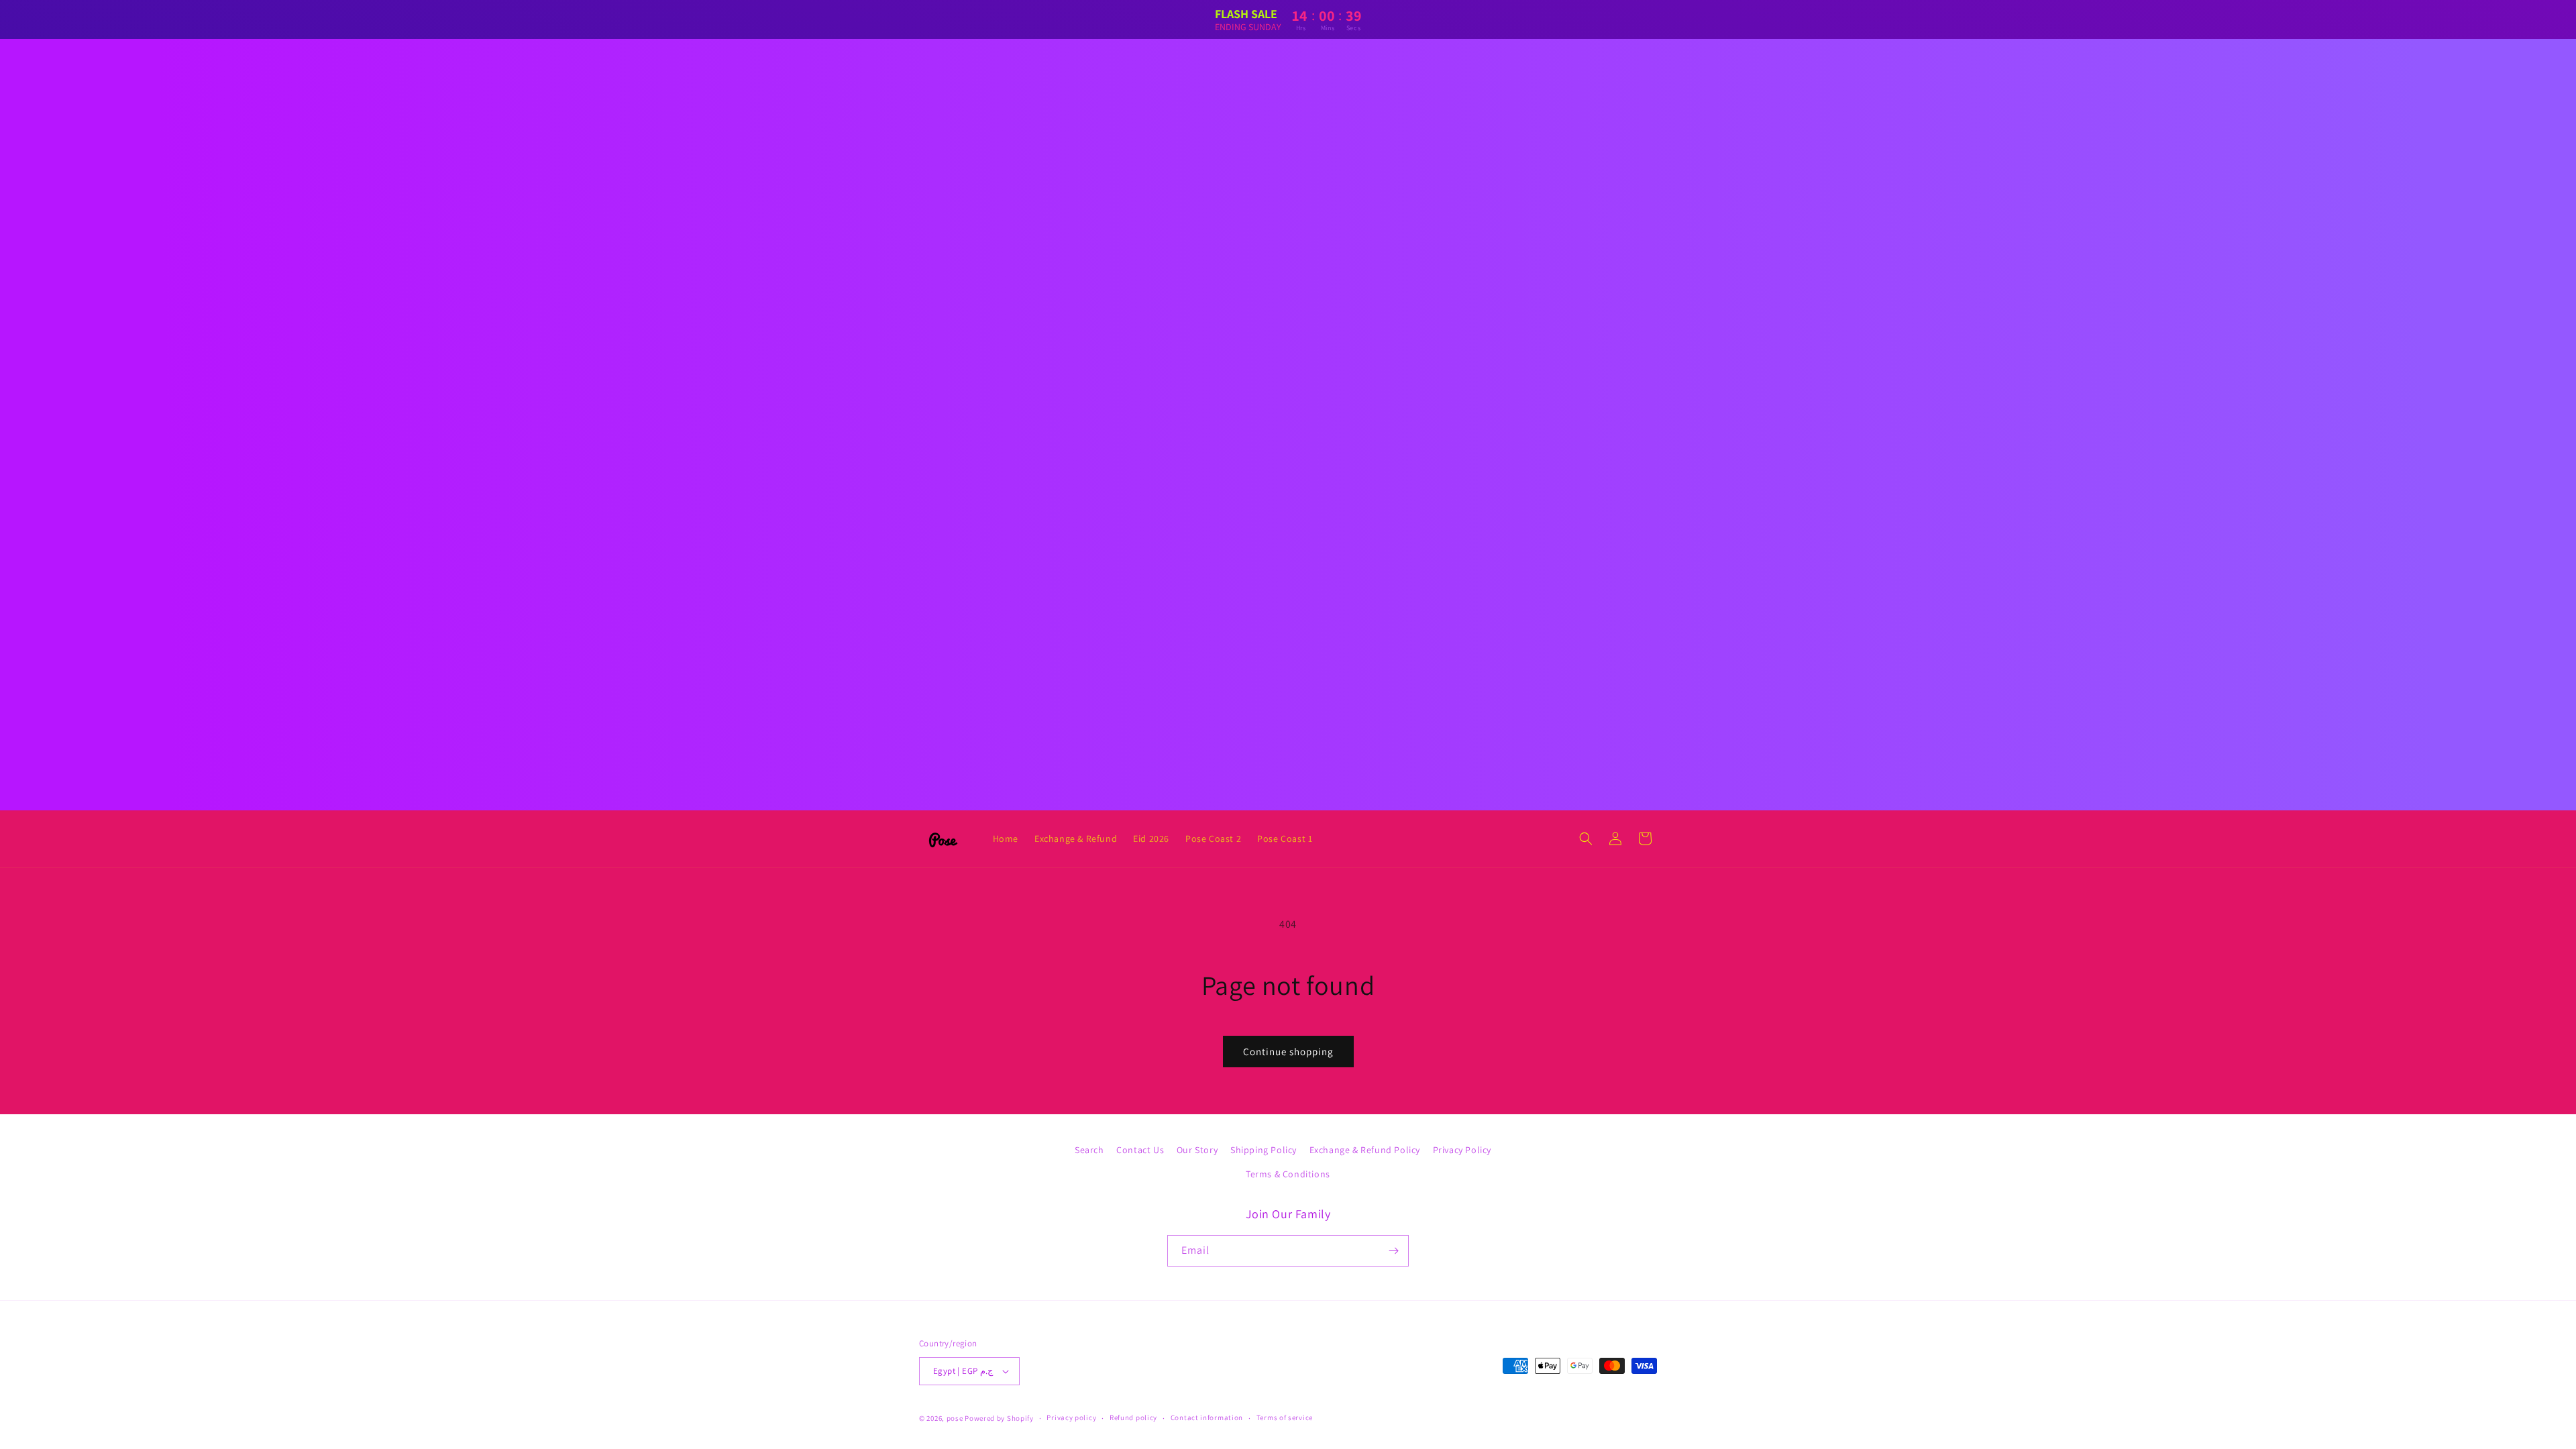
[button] (1586, 839)
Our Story (1197, 1150)
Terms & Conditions (1288, 1174)
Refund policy (1133, 1417)
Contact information (1207, 1417)
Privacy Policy (1462, 1150)
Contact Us (1140, 1150)
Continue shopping (1288, 1052)
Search (1089, 1150)
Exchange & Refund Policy (1365, 1150)
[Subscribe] (1393, 1251)
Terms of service (1285, 1417)
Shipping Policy (1264, 1150)
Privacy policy (1071, 1417)
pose (955, 1418)
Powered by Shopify (999, 1418)
